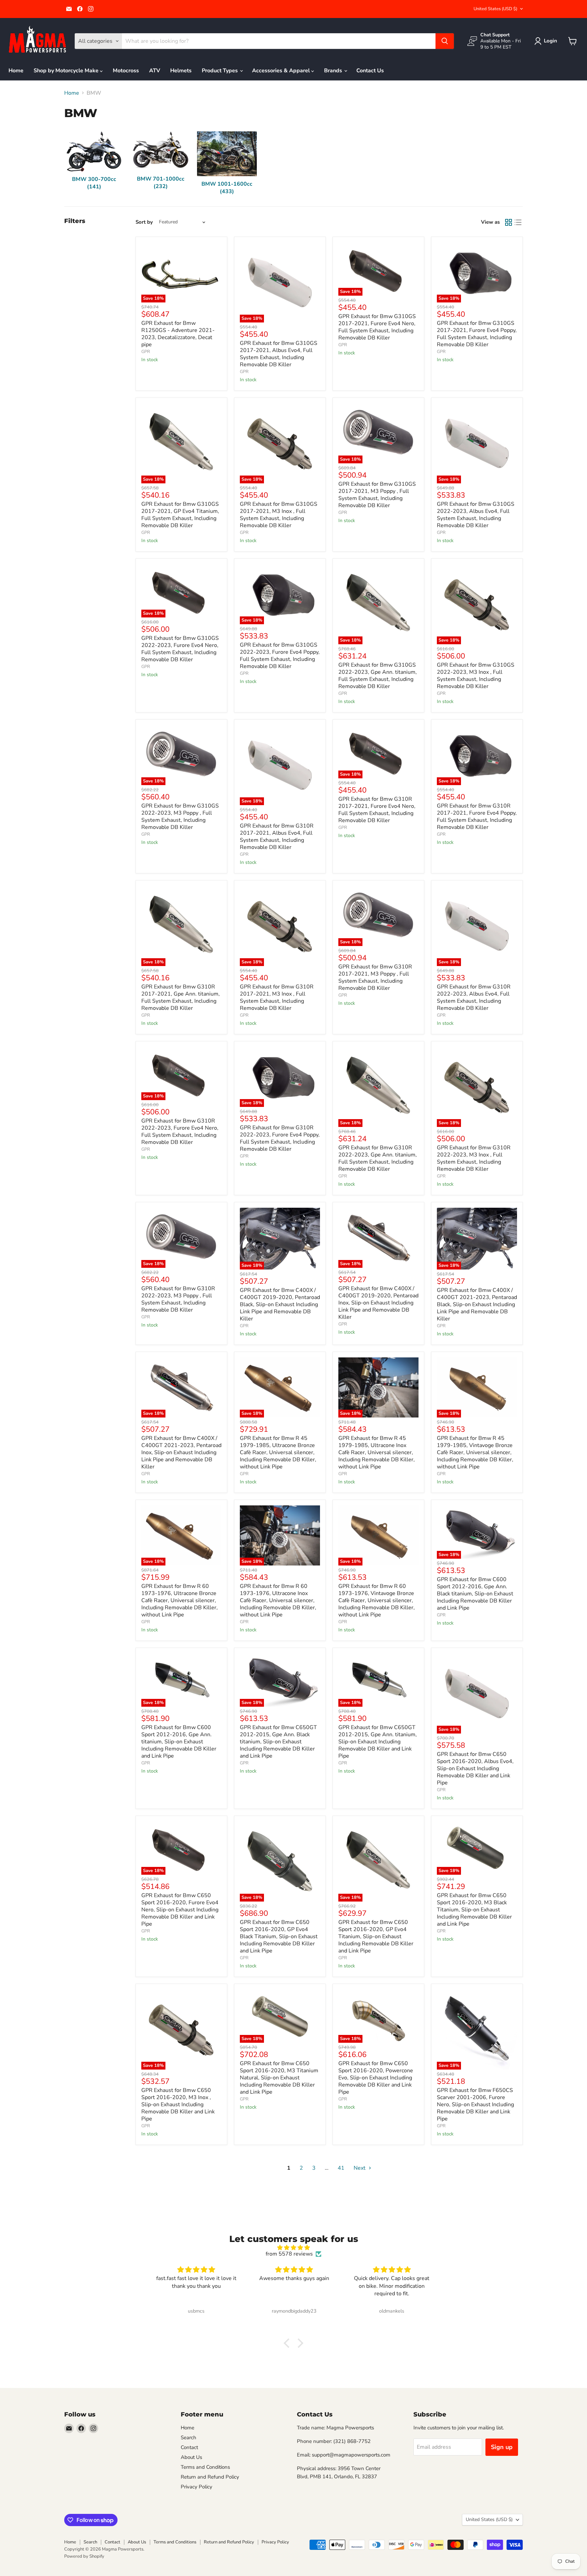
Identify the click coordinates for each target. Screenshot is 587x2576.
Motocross (126, 71)
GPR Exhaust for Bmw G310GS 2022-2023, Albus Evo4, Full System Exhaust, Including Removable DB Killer (476, 515)
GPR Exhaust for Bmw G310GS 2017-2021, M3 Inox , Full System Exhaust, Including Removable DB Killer (279, 515)
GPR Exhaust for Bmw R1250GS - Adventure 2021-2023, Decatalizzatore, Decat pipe (178, 334)
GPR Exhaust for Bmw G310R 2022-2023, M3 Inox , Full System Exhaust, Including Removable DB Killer (474, 1158)
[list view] (518, 222)
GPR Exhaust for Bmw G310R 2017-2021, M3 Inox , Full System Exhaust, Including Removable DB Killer (277, 997)
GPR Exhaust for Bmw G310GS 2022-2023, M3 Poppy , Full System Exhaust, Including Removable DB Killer (180, 817)
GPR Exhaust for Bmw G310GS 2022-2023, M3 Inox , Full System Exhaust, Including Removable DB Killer (476, 676)
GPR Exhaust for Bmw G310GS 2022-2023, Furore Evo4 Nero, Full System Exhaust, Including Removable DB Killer (180, 649)
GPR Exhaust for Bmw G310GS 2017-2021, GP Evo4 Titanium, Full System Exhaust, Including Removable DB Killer (180, 515)
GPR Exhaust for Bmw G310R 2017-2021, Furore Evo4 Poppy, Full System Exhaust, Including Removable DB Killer (477, 817)
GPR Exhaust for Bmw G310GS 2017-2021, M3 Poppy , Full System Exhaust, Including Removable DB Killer (377, 495)
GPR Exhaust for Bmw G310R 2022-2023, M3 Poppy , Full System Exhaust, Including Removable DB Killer (178, 1299)
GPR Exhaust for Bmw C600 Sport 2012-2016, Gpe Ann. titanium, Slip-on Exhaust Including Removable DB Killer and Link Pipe (179, 1742)
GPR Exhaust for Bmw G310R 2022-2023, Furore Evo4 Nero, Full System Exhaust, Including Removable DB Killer (180, 1132)
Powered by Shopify (84, 2556)
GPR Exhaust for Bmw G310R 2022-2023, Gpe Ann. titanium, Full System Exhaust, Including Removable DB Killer (378, 1158)
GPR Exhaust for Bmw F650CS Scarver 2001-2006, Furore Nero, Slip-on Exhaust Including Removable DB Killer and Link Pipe (475, 2105)
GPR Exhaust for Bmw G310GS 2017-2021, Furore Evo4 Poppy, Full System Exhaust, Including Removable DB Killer (477, 334)
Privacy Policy (197, 2487)
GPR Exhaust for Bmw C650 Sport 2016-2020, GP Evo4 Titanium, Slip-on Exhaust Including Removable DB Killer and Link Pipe (376, 1936)
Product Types (220, 71)
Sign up (502, 2447)
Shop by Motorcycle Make (67, 71)
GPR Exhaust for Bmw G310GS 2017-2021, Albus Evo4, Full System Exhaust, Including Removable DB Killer (279, 354)
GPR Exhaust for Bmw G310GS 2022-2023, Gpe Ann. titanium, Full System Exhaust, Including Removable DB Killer (378, 676)
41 (341, 2168)
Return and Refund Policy (210, 2477)
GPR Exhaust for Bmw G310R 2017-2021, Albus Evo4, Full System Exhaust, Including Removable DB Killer (277, 837)
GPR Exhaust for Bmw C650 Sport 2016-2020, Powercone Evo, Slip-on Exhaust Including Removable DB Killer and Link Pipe (376, 2078)
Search (189, 2438)
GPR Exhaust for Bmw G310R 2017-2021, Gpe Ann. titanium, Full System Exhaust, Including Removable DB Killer (181, 997)
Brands (334, 71)
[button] (547, 41)
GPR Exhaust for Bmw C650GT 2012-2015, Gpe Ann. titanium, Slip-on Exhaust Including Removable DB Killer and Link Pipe (378, 1742)
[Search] (445, 41)
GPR (146, 352)
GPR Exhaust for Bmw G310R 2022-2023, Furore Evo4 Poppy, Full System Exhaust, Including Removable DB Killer (280, 1138)
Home (16, 71)
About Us (191, 2457)
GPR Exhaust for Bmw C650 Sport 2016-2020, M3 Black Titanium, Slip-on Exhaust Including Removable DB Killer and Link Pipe (474, 1910)
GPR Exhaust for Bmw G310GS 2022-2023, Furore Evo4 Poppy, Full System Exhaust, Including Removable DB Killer (280, 656)
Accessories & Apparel (282, 71)
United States (495, 9)
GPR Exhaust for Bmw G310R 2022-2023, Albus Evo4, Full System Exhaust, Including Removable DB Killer (474, 997)
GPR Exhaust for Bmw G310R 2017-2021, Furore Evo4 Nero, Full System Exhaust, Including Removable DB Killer (377, 810)
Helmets (181, 71)
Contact (189, 2447)
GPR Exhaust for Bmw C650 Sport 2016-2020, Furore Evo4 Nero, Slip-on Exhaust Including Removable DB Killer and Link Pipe (180, 1910)
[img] (293, 2248)
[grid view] (509, 222)
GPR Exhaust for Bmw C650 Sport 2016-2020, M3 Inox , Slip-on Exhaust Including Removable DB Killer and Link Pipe (178, 2105)
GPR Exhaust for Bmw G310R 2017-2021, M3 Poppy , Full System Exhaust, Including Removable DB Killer (375, 977)
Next (360, 2168)
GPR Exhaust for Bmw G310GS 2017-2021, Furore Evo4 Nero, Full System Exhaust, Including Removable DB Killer (377, 327)
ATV (155, 71)
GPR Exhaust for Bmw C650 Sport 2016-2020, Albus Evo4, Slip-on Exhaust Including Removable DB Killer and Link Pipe (475, 1768)
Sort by (144, 222)
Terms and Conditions (205, 2467)
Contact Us (370, 71)
